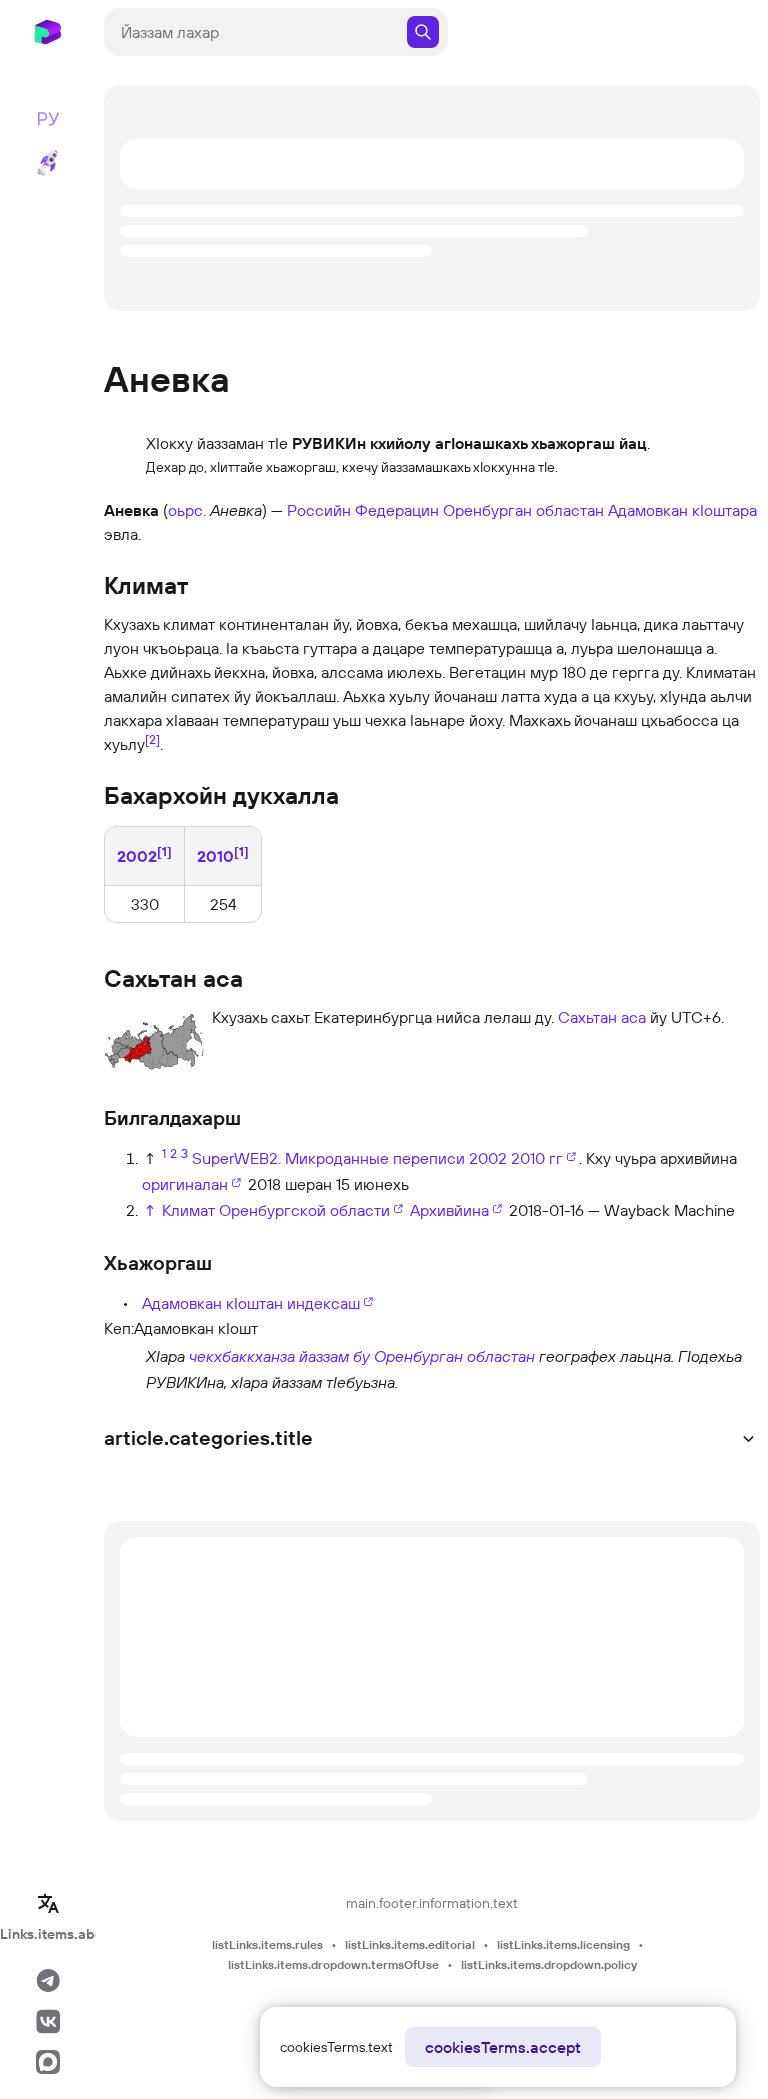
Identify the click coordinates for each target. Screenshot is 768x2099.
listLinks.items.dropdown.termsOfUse (333, 1964)
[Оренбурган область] (123, 1368)
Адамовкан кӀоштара (682, 510)
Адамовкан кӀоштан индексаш (251, 1303)
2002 (137, 857)
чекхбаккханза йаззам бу (279, 1356)
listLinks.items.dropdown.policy (549, 1964)
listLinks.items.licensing (563, 1944)
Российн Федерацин (363, 510)
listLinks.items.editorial (410, 1944)
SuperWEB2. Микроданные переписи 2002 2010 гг (377, 1158)
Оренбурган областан (523, 510)
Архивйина (449, 1210)
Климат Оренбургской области (276, 1210)
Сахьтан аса (602, 1017)
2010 (215, 857)
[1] (164, 851)
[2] (152, 739)
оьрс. (187, 510)
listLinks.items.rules (267, 1944)
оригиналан (185, 1184)
